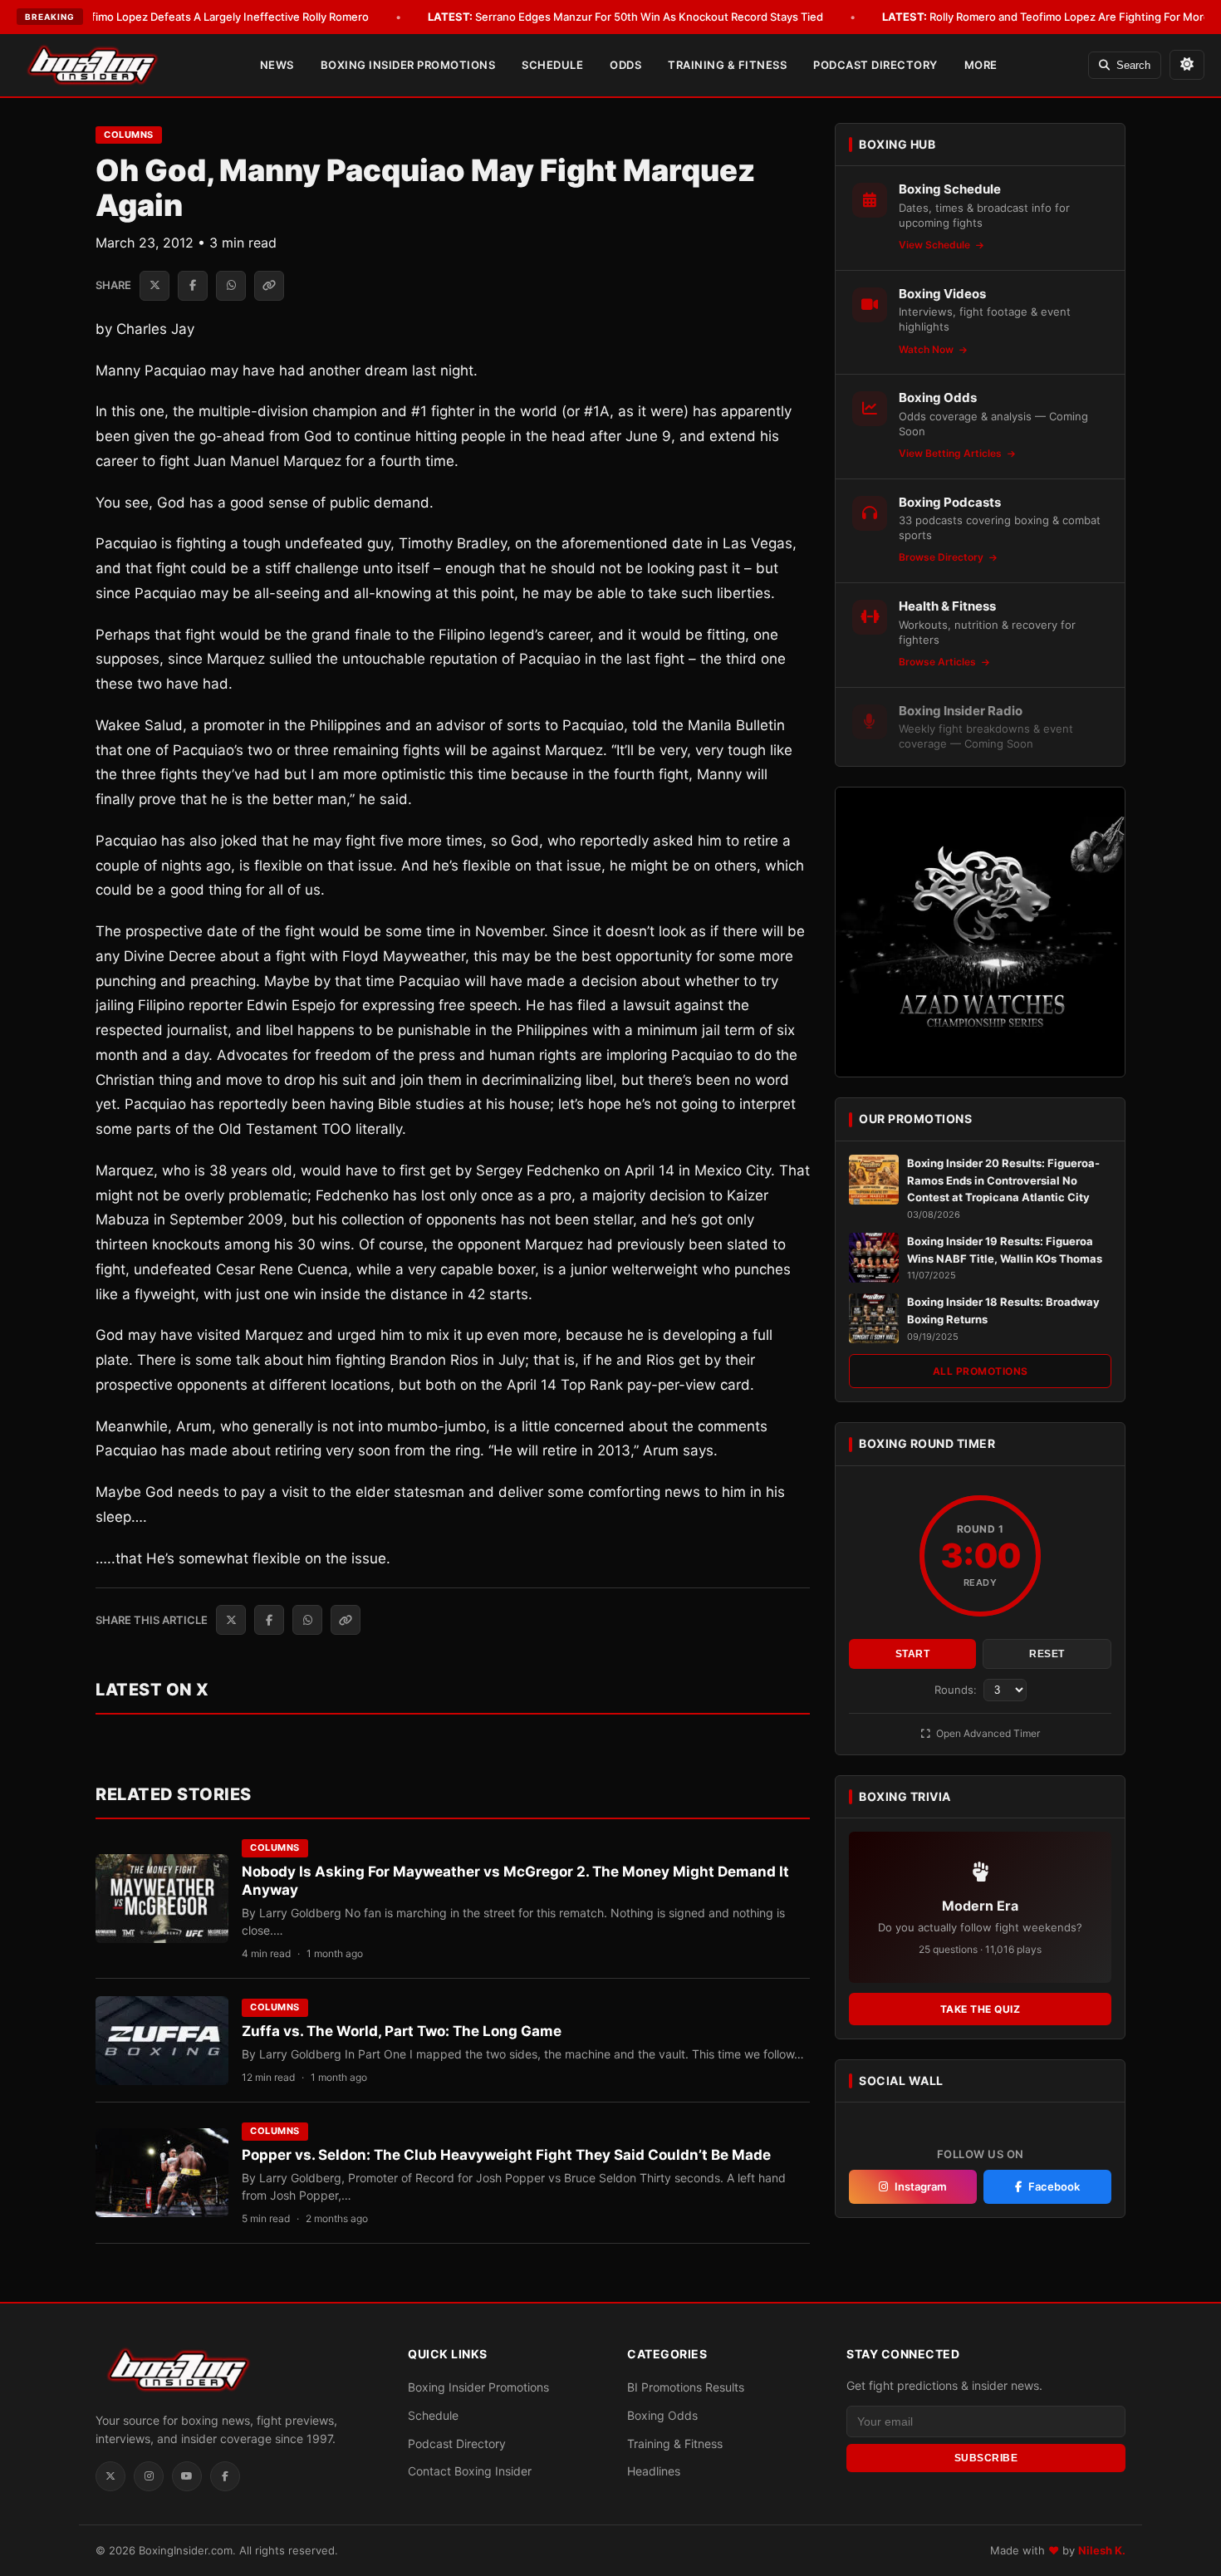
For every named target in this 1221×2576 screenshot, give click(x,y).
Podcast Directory (875, 65)
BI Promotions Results (686, 2387)
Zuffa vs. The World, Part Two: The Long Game (402, 2031)
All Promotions (981, 1371)
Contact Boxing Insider (470, 2471)
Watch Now (927, 349)
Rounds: (957, 1690)
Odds (625, 65)
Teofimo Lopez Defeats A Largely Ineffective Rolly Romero (197, 17)
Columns (129, 135)
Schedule (552, 65)
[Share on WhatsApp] (231, 286)
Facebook (1054, 2186)
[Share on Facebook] (193, 286)
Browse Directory (942, 557)
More (981, 65)
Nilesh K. (1102, 2550)
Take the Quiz (981, 2009)
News (277, 65)
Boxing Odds (662, 2415)
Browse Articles (939, 662)
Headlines (654, 2471)
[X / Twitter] (110, 2476)
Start (913, 1654)
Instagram (921, 2186)
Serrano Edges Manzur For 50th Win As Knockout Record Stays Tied (625, 17)
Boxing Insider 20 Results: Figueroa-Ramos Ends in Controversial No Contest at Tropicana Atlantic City (1003, 1180)
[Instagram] (149, 2476)
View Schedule (936, 245)
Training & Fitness (727, 65)
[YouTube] (187, 2476)
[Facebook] (225, 2476)
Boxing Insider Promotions (408, 65)
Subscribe (986, 2458)
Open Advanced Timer (987, 1733)
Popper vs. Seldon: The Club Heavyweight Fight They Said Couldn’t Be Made (506, 2155)
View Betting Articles (951, 453)
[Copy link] (269, 286)
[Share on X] (154, 286)
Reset (1047, 1654)
